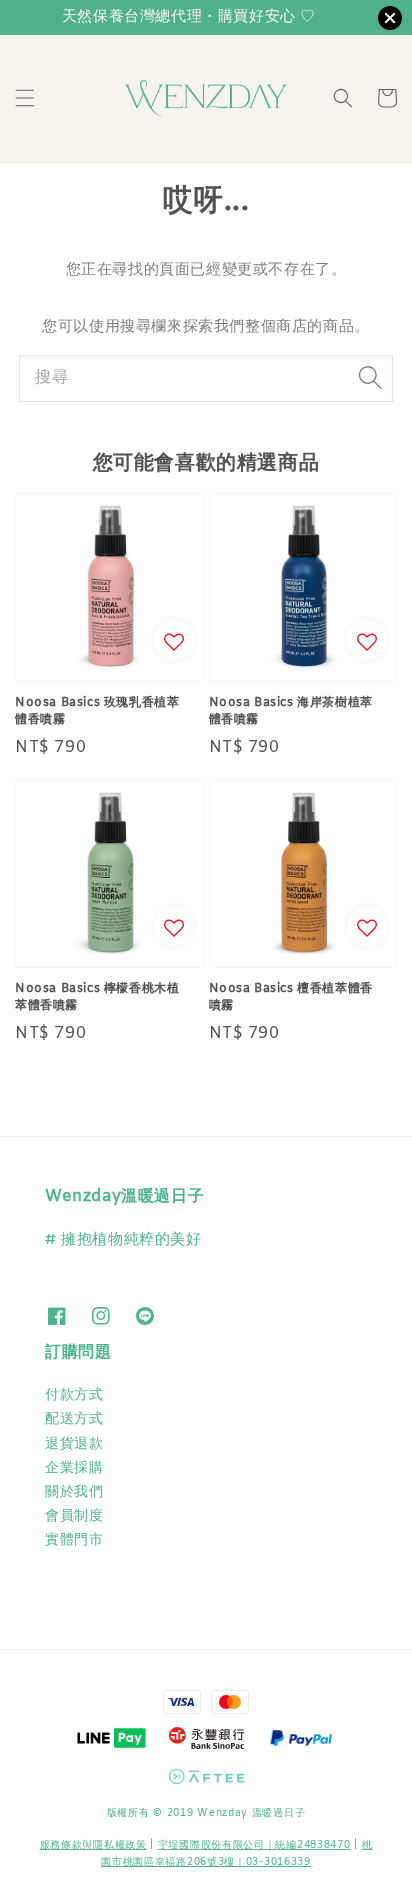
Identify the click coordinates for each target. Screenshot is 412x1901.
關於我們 (74, 1492)
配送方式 (74, 1419)
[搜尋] (370, 378)
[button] (25, 98)
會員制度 (74, 1516)
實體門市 (74, 1540)
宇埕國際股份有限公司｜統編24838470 (254, 1845)
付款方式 (74, 1395)
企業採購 (74, 1468)
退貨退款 (74, 1444)
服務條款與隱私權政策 (93, 1845)
